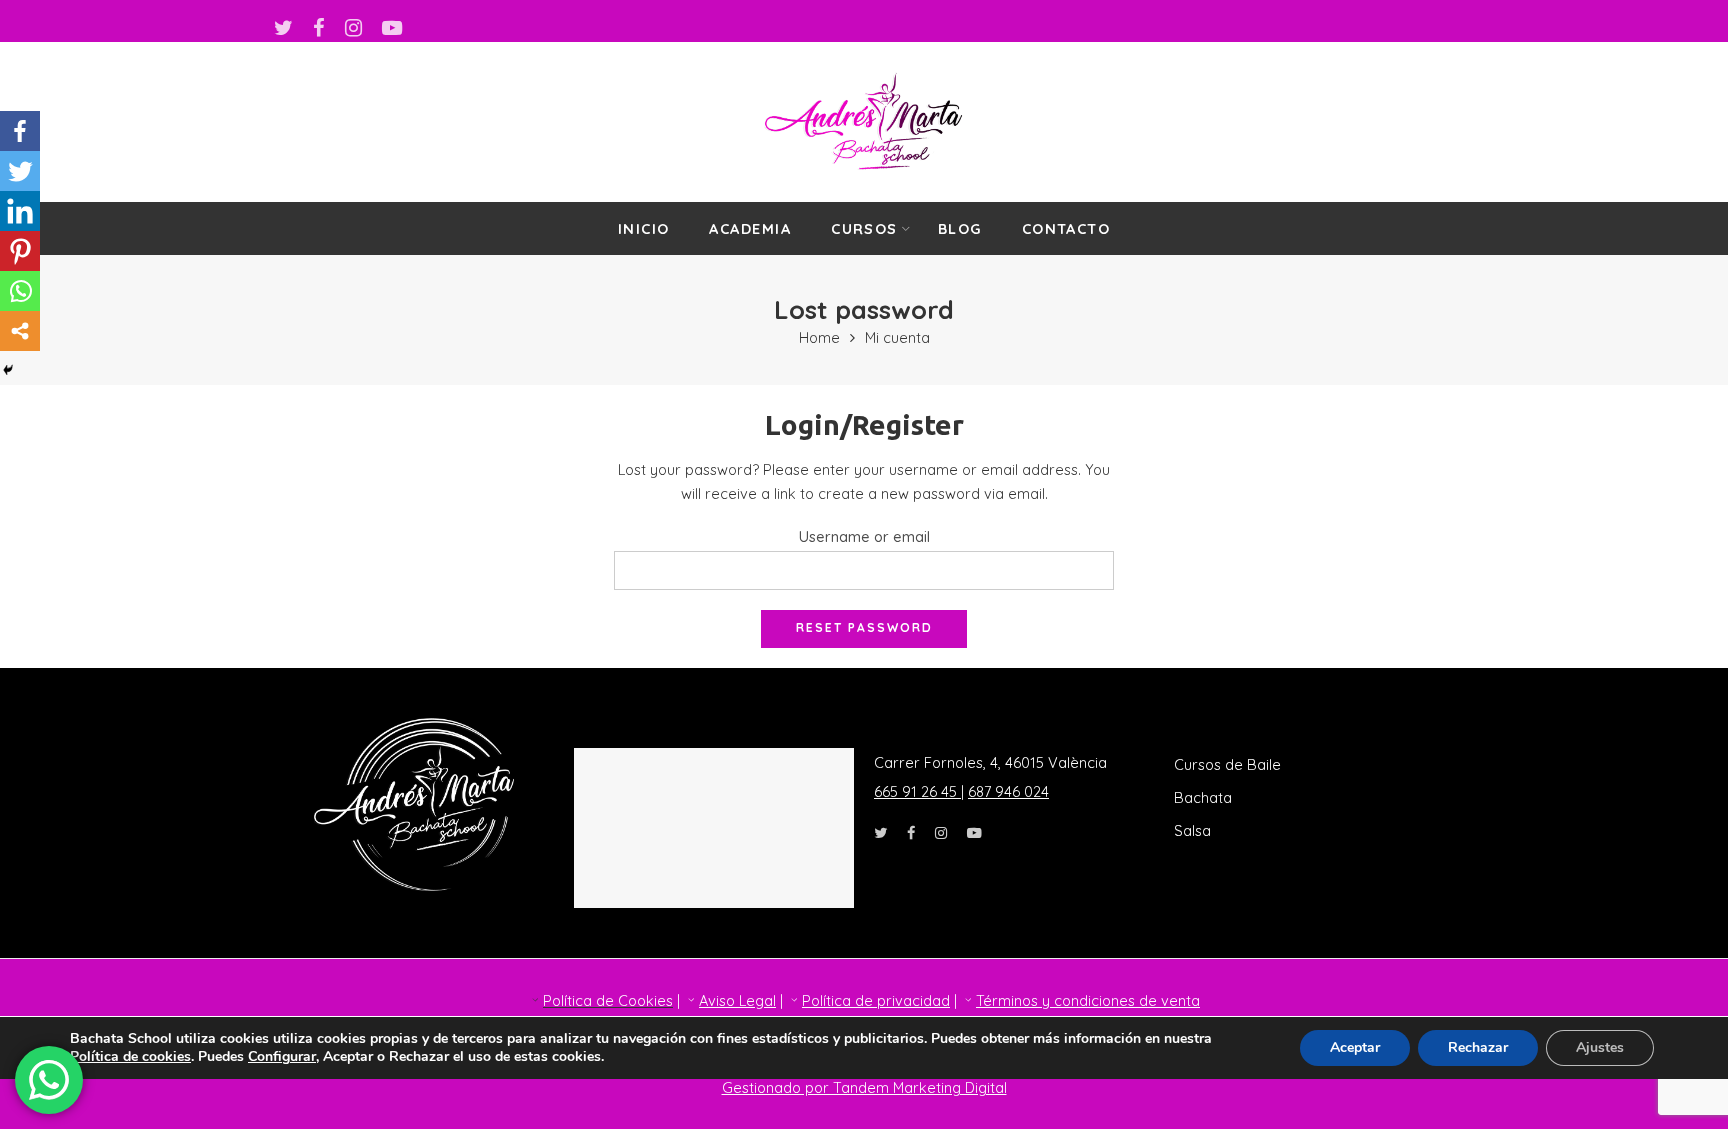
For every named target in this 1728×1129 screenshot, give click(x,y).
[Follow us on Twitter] (283, 28)
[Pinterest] (20, 251)
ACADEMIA (750, 228)
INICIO (644, 228)
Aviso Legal (737, 1000)
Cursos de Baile (1227, 764)
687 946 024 (1008, 791)
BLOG (960, 228)
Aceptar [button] (1355, 1047)
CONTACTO (1066, 228)
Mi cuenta (897, 337)
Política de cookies (130, 1056)
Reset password (864, 627)
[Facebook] (20, 131)
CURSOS (864, 228)
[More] (20, 331)
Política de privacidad (876, 1000)
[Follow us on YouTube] (392, 28)
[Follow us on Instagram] (353, 28)
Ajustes (1600, 1047)
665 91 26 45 (917, 791)
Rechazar (1478, 1047)
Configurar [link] (282, 1056)
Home (819, 337)
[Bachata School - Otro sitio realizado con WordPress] (863, 122)
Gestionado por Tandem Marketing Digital (864, 1087)
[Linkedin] (20, 211)
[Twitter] (20, 171)
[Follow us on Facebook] (319, 28)
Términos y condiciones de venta (1088, 1000)
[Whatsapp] (20, 291)
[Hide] (8, 370)
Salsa (1192, 830)
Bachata (1203, 797)
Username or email (864, 536)
